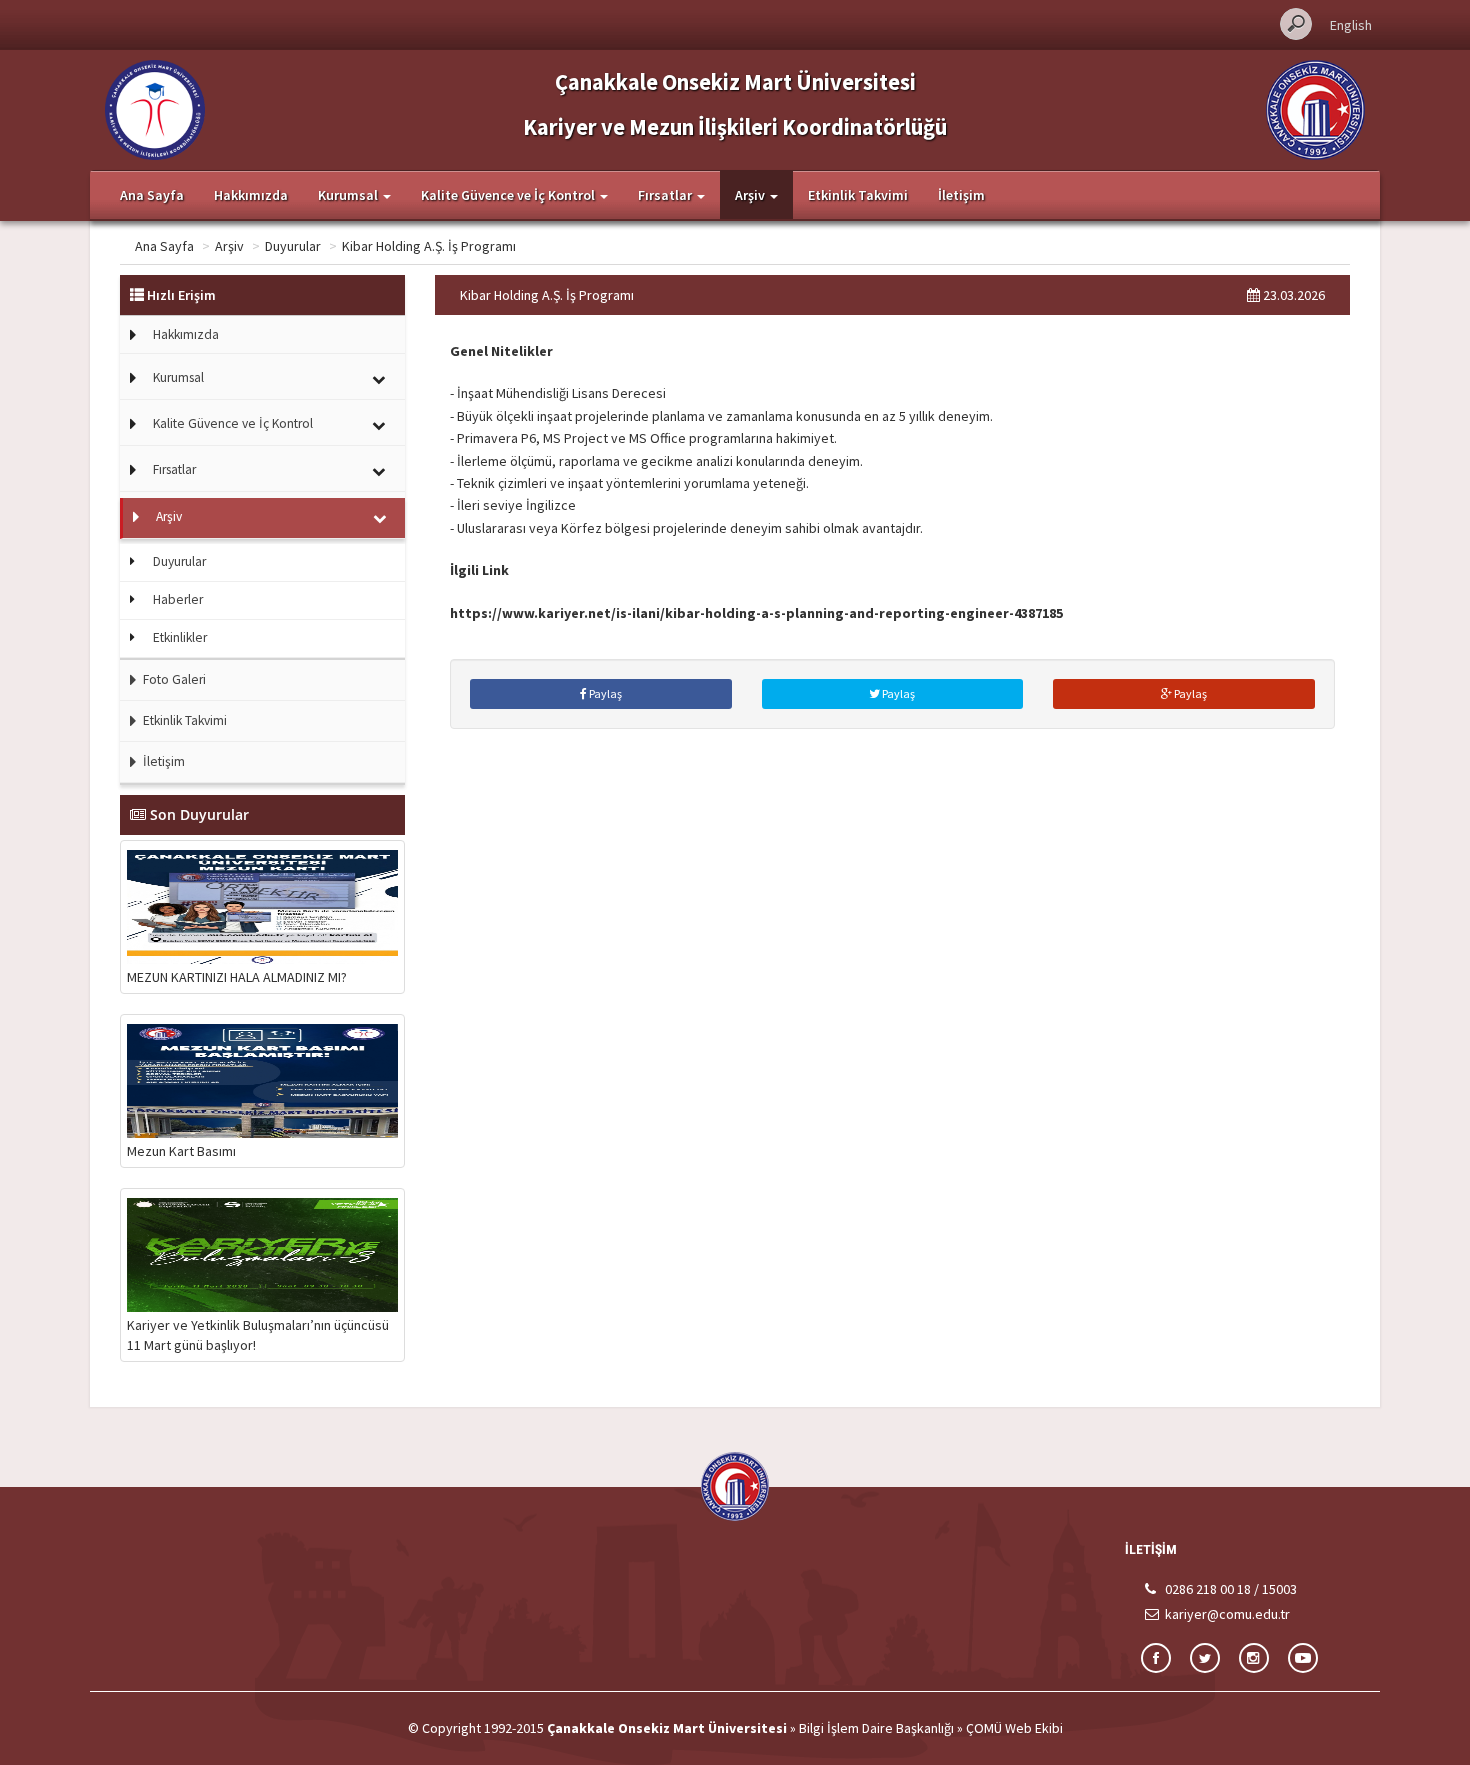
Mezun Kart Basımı (181, 1151)
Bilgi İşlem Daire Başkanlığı (876, 1728)
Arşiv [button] (751, 195)
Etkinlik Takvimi (858, 195)
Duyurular (293, 246)
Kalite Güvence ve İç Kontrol (233, 423)
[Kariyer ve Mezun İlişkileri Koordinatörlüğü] (155, 108)
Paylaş (604, 693)
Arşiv (229, 246)
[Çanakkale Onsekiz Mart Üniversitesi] (1315, 108)
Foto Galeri (173, 679)
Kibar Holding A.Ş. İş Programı (429, 246)
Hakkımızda (251, 195)
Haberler (178, 599)
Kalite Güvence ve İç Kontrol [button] (509, 195)
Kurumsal (178, 377)
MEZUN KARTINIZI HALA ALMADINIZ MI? (237, 977)
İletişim (961, 195)
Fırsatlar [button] (666, 195)
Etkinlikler (180, 637)
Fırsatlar (174, 469)
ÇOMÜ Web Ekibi (1014, 1728)
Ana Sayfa (152, 195)
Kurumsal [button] (349, 195)
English (1351, 25)
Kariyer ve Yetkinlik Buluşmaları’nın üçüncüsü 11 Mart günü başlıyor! (258, 1335)
